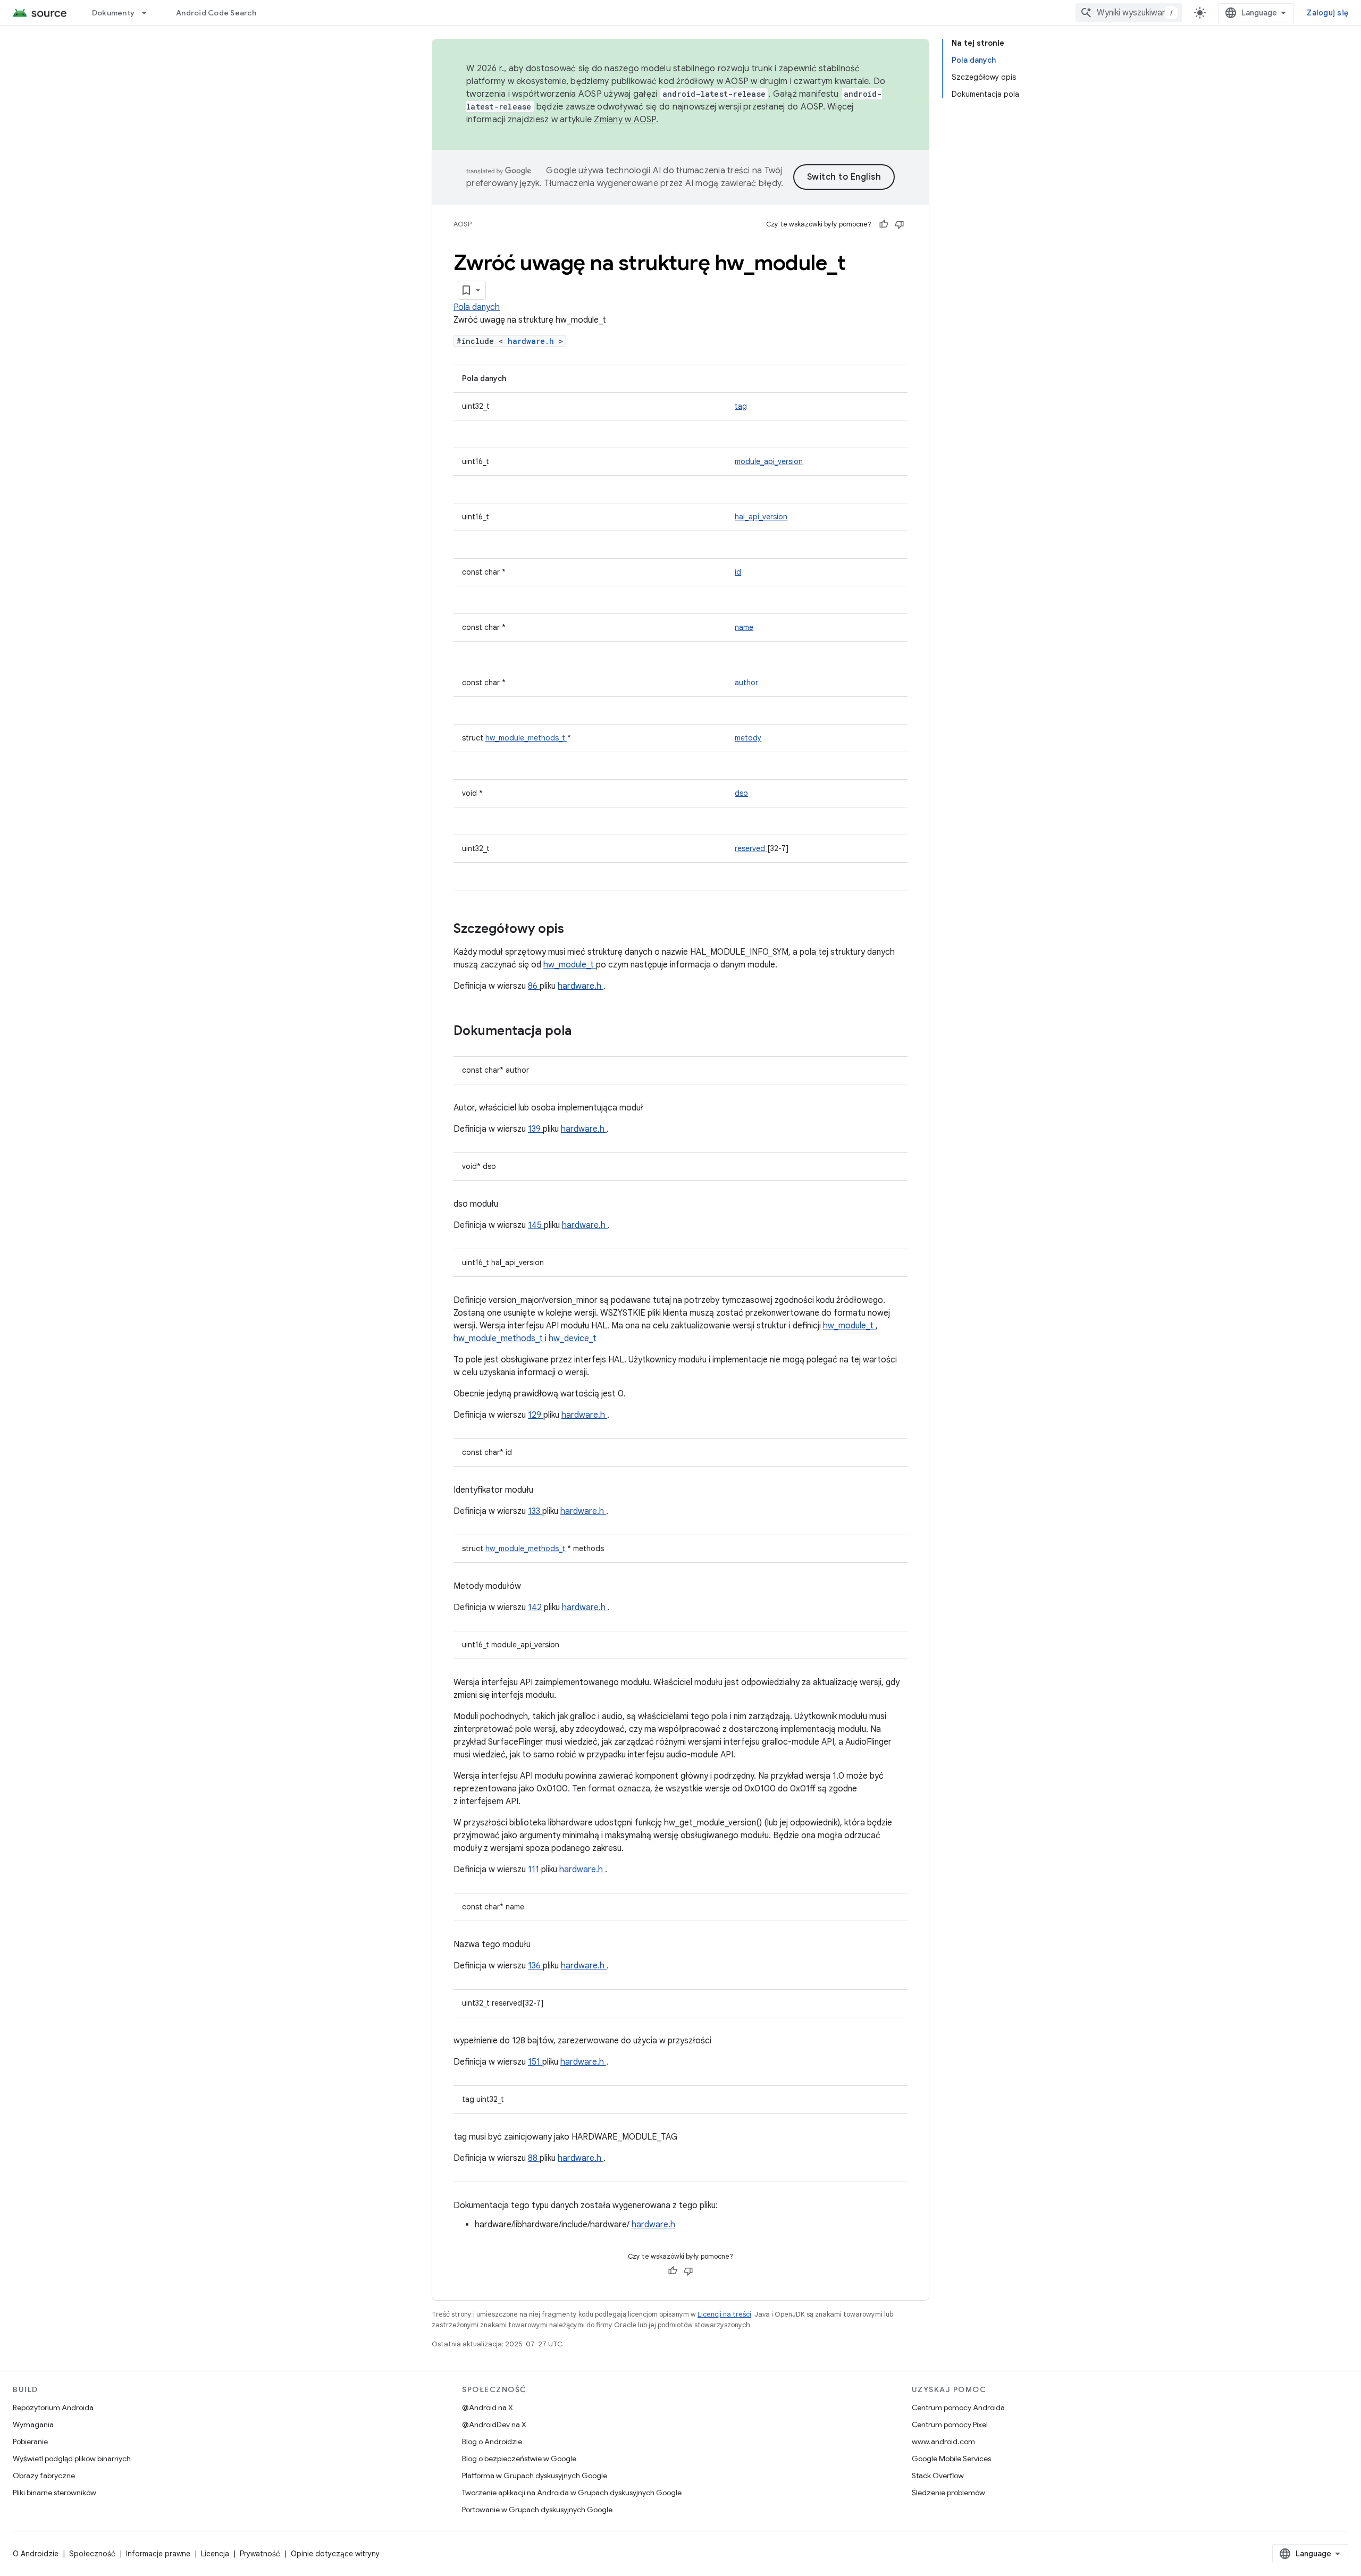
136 (535, 1966)
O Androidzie (36, 2554)
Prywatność (260, 2554)
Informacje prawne (158, 2554)
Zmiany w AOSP (625, 120)
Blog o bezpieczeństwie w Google (519, 2459)
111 (535, 1870)
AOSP (463, 224)
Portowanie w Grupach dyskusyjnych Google (537, 2510)
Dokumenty (113, 13)
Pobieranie (30, 2442)
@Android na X (488, 2407)
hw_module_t (570, 965)
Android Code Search (216, 13)
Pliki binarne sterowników (54, 2493)
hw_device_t (573, 1338)
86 (534, 986)
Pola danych (477, 307)
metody (748, 738)
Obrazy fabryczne (44, 2476)
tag (741, 406)
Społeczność (92, 2554)
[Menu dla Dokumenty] (149, 13)
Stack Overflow (938, 2476)
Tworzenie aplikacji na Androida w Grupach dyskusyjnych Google (572, 2493)
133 (535, 1511)
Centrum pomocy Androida (958, 2407)
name (744, 627)
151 (535, 2062)
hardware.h (533, 341)
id (738, 572)
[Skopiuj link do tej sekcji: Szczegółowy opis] (578, 930)
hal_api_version (761, 517)
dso (741, 793)
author (746, 683)
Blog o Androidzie (492, 2442)
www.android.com (943, 2442)
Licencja (215, 2554)
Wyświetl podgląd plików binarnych (72, 2459)
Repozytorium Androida (53, 2407)
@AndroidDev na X (494, 2425)
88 (534, 2158)
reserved (751, 848)
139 (535, 1129)
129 (536, 1415)
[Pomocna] (884, 224)
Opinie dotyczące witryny (335, 2554)
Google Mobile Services (951, 2459)
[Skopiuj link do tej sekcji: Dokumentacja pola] (585, 1032)
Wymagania (33, 2425)
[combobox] (1129, 13)
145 (536, 1225)
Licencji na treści (724, 2314)
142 (536, 1607)
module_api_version (769, 461)
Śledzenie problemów (948, 2493)
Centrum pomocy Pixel (950, 2425)
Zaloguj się (1328, 13)
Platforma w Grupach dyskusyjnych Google (535, 2476)
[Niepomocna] (900, 224)
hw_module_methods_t (526, 738)
